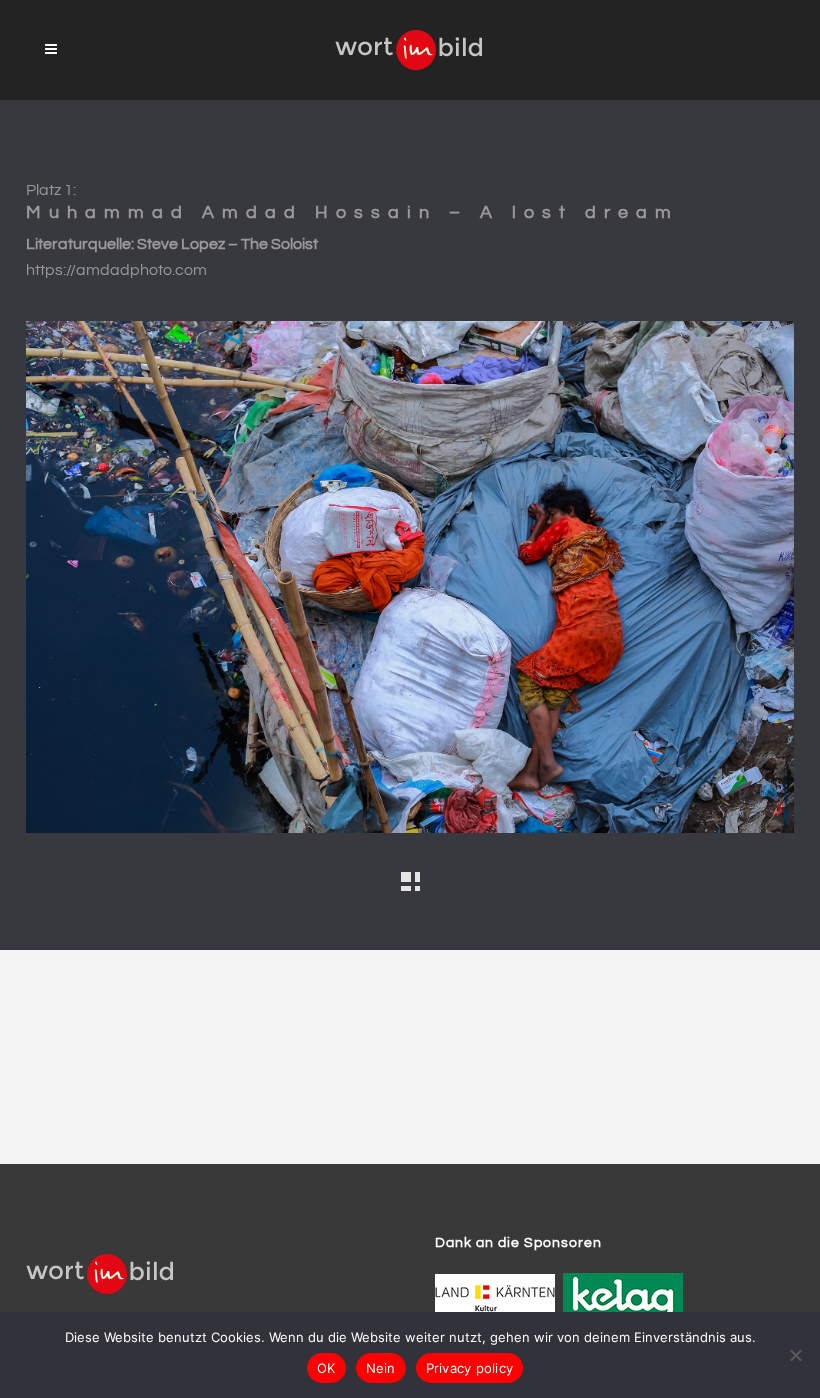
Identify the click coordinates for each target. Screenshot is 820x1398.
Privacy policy (470, 1368)
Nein (381, 1368)
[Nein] (795, 1355)
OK (326, 1368)
